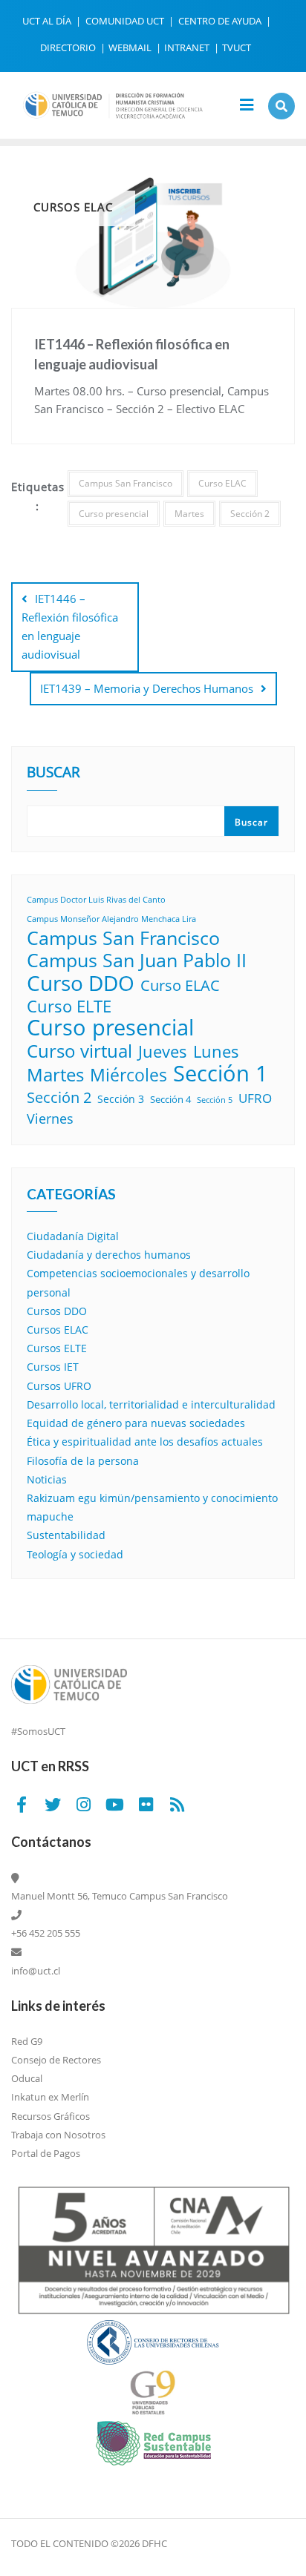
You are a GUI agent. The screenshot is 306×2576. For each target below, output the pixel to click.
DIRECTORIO (69, 47)
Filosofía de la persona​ (83, 1461)
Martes (189, 514)
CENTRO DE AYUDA (221, 21)
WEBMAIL (131, 47)
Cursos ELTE (57, 1348)
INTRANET (188, 47)
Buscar (53, 774)
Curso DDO (81, 983)
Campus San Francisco (126, 483)
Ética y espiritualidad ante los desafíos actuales (145, 1442)
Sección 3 (121, 1099)
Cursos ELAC (58, 1330)
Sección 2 (250, 514)
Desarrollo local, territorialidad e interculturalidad (151, 1404)
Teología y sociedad (75, 1554)
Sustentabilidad (66, 1535)
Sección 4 (170, 1099)
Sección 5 (215, 1100)
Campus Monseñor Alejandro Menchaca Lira (111, 919)
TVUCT (237, 47)
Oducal (27, 2078)
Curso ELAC (222, 483)
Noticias (47, 1479)
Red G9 (27, 2041)
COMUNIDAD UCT (126, 21)
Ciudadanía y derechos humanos (109, 1255)
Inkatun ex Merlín (50, 2097)
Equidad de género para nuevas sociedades (136, 1423)
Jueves (163, 1051)
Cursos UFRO (59, 1386)
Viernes (50, 1119)
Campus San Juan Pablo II (137, 960)
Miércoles (128, 1075)
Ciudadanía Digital (73, 1236)
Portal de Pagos (46, 2153)
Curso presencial (114, 514)
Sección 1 (221, 1073)
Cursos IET (53, 1367)
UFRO (255, 1098)
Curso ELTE (69, 1006)
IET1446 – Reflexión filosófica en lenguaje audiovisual (70, 627)
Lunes (216, 1051)
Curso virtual (79, 1051)
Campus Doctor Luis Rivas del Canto (96, 900)
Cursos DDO (57, 1311)
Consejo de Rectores (56, 2060)
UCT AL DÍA (48, 21)
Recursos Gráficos (51, 2116)
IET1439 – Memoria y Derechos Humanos (147, 688)
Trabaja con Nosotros (58, 2135)
